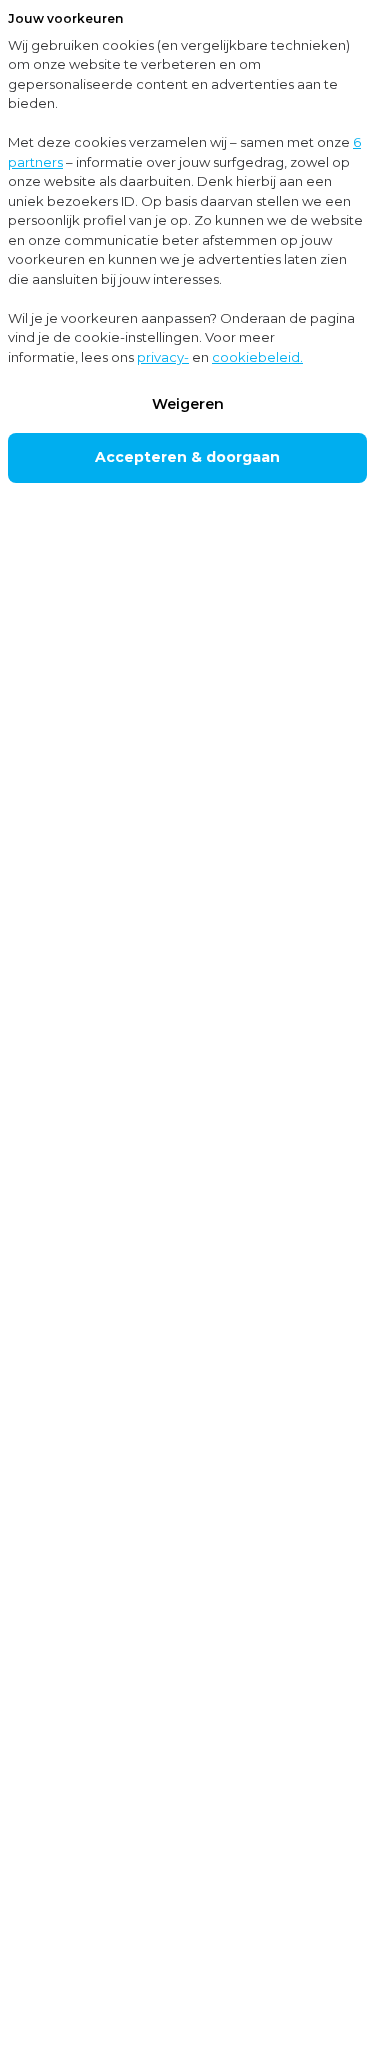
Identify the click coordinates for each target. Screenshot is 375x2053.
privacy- (163, 357)
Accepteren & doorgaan (187, 457)
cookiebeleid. (257, 357)
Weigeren (188, 404)
